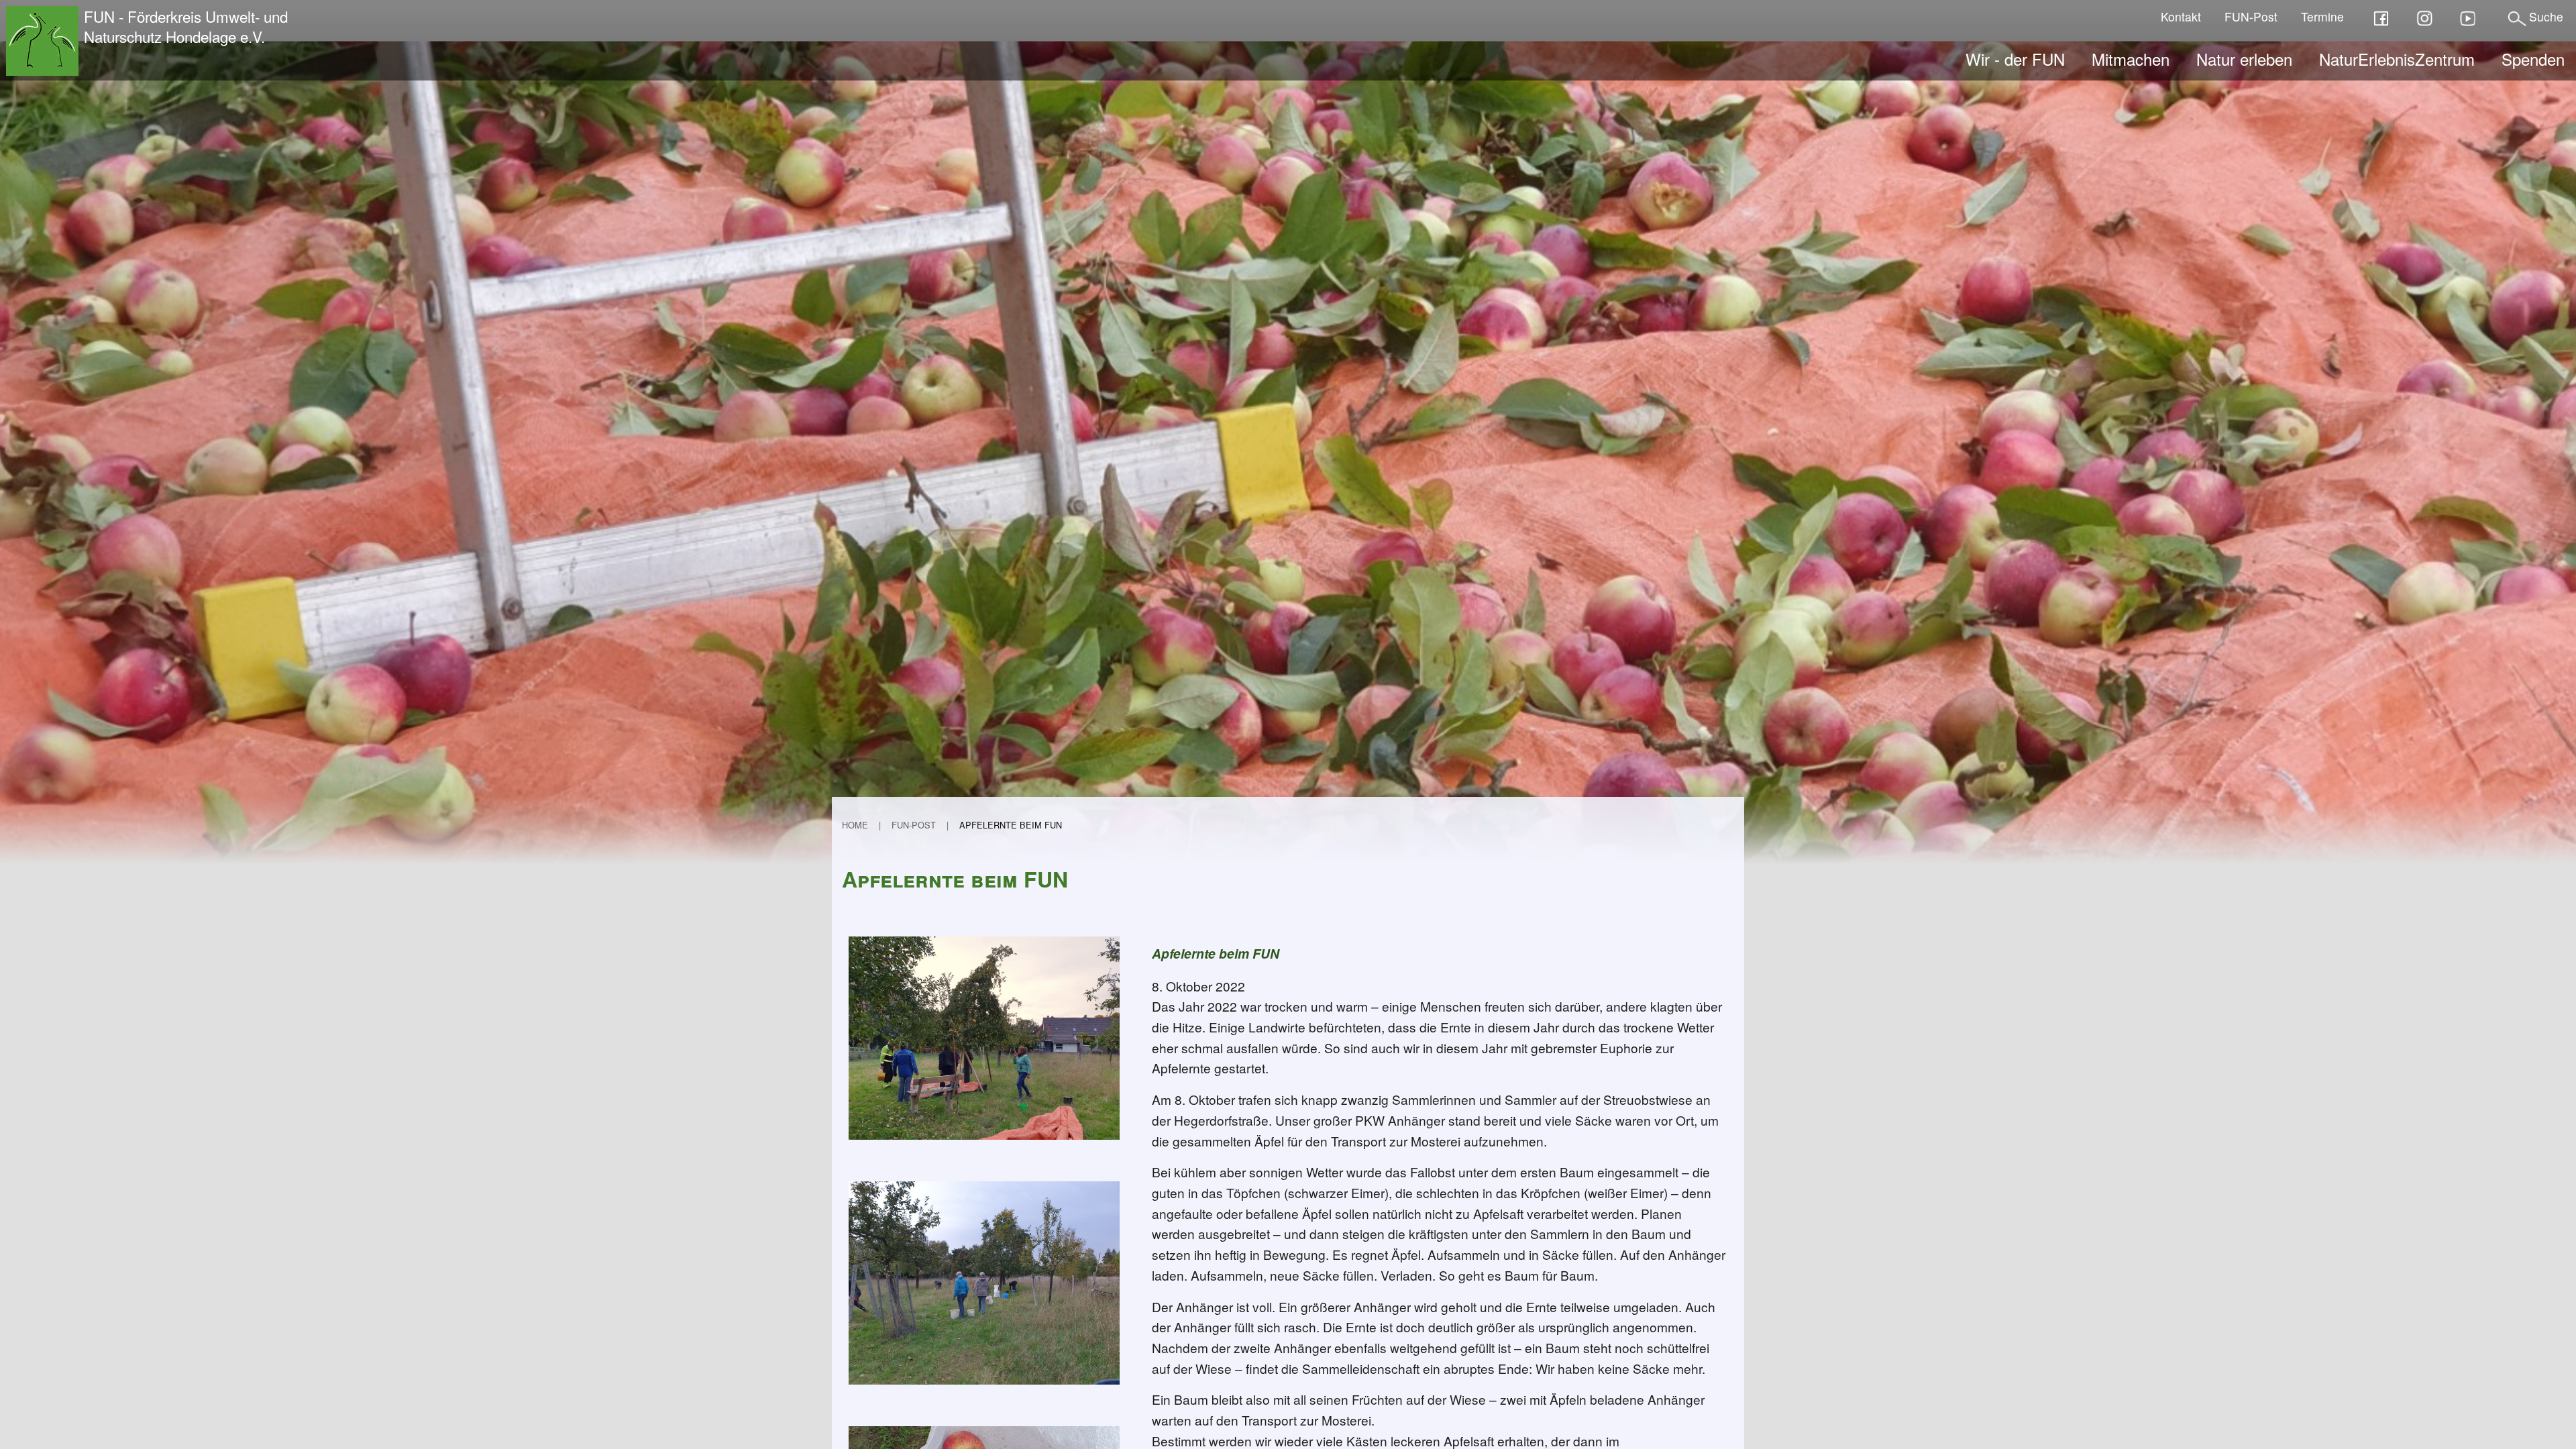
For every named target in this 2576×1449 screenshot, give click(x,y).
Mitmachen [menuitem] (2131, 59)
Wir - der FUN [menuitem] (2015, 59)
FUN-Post (2251, 16)
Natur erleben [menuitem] (2244, 59)
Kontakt (2181, 16)
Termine (2322, 16)
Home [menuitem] (855, 825)
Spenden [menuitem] (2533, 59)
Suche (2546, 16)
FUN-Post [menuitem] (914, 825)
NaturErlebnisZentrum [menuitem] (2397, 59)
